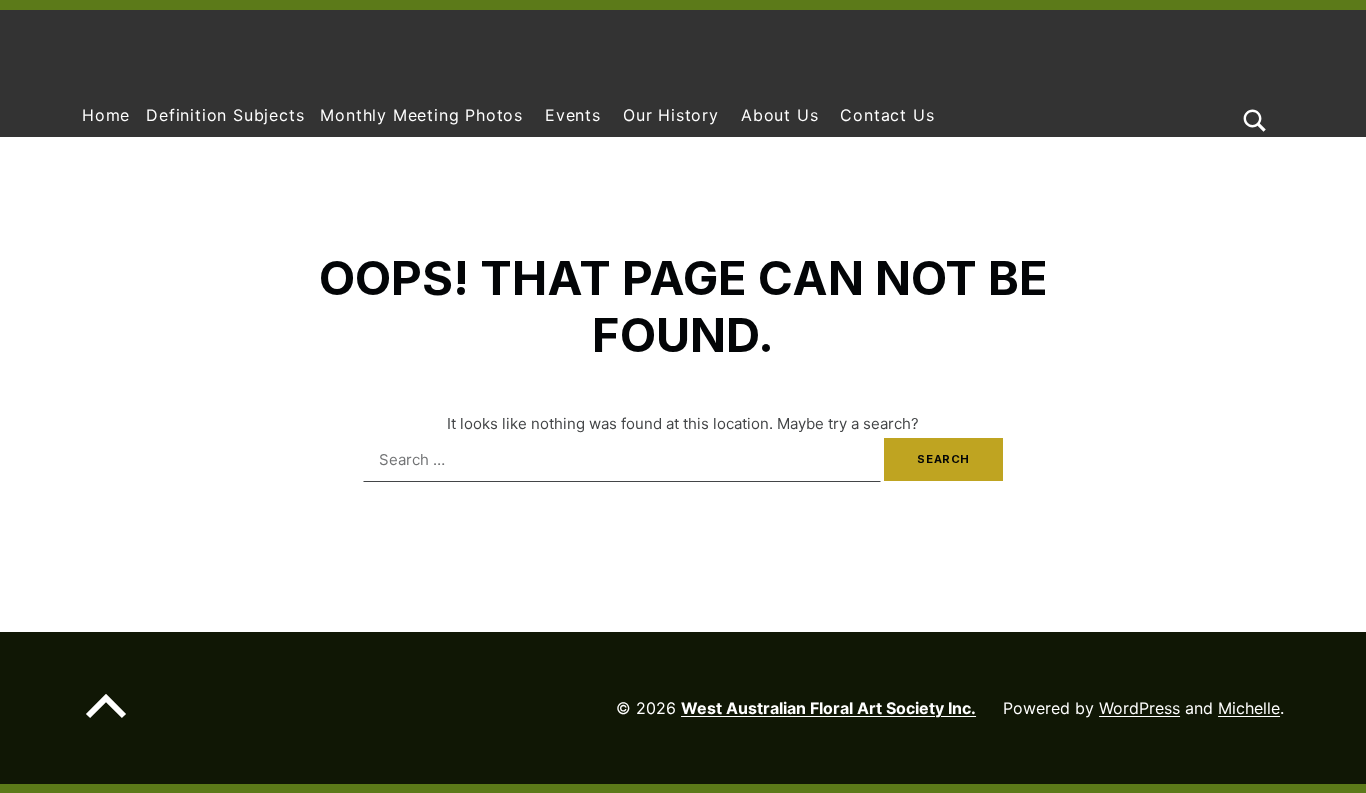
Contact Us (887, 115)
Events (573, 115)
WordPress (1139, 708)
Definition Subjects (225, 115)
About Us (779, 115)
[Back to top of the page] (106, 722)
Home (106, 115)
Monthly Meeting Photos (421, 115)
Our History (671, 115)
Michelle (1249, 708)
